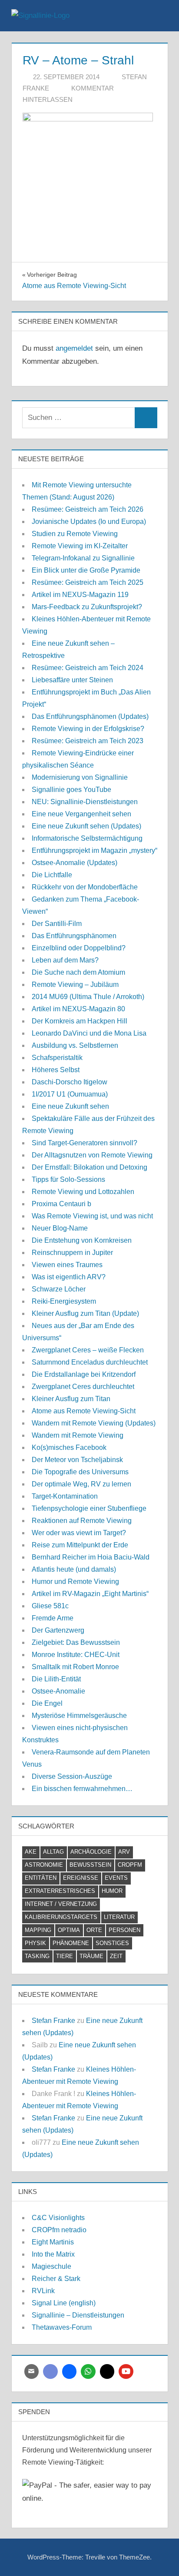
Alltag (53, 1852)
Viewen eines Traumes (67, 1265)
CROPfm (130, 1865)
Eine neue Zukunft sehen (70, 1106)
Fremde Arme (53, 1618)
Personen (124, 1930)
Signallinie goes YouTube (71, 790)
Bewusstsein (90, 1865)
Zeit (116, 1956)
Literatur (119, 1917)
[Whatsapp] (88, 2371)
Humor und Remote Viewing (75, 1581)
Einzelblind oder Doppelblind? (79, 948)
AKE (31, 1852)
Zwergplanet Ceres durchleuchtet (83, 1387)
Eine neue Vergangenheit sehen (81, 814)
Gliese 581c (50, 1606)
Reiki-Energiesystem (64, 1301)
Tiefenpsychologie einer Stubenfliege (89, 1508)
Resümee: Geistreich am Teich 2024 (88, 668)
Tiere (65, 1956)
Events (116, 1878)
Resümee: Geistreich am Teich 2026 (88, 509)
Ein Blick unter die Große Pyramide (86, 570)
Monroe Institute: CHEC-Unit (76, 1655)
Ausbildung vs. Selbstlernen (75, 1045)
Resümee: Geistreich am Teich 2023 (88, 741)
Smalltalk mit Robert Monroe (75, 1667)
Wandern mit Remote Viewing (78, 1435)
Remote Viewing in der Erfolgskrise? (88, 729)
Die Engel (47, 1703)
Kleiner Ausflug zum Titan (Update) (85, 1313)
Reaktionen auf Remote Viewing (82, 1521)
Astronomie (44, 1865)
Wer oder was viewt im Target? (79, 1533)
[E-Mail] (32, 2371)
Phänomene (71, 1943)
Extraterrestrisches (60, 1891)
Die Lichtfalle (52, 875)
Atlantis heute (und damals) (74, 1569)
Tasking (37, 1956)
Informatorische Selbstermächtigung (87, 838)
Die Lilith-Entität (56, 1679)
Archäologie (91, 1852)
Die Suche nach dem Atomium (78, 972)
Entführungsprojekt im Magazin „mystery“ (94, 850)
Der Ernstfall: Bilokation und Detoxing (89, 1167)
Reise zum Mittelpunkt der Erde (80, 1545)
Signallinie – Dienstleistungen (78, 2315)
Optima (69, 1930)
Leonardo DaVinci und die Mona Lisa (89, 1033)
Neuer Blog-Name (60, 1228)
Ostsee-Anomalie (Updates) (75, 863)
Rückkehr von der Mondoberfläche (85, 887)
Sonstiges (112, 1943)
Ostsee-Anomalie (58, 1691)
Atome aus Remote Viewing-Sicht (84, 1411)
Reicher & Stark (56, 2279)
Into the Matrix (53, 2254)
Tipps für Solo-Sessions (68, 1179)
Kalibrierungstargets (61, 1917)
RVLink (43, 2291)
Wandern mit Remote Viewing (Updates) (94, 1423)
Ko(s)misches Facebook (69, 1447)
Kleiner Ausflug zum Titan (71, 1399)
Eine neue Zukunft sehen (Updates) (86, 826)
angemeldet (74, 348)
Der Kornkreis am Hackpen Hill (80, 1021)
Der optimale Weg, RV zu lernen (81, 1484)
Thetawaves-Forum (62, 2327)
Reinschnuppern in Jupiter (72, 1253)
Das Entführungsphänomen (74, 936)
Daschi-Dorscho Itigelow (70, 1082)
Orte (94, 1930)
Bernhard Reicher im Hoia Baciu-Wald (91, 1557)
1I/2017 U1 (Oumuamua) (70, 1094)
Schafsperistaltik (57, 1058)
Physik (35, 1943)
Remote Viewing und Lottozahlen (83, 1192)
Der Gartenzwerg (58, 1630)
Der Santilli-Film (57, 924)
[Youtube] (126, 2371)
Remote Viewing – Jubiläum (75, 984)
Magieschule (51, 2266)
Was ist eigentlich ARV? (69, 1277)
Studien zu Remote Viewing (75, 534)
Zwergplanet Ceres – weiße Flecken (88, 1350)
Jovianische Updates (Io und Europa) (89, 522)
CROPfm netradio (59, 2230)
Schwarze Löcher (59, 1289)
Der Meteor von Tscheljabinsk (77, 1460)
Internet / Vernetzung (61, 1904)
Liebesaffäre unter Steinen (72, 680)
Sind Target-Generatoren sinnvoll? (85, 1143)
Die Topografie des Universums (80, 1472)
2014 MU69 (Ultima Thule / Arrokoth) (88, 997)
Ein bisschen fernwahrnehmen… (82, 1789)
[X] (107, 2371)
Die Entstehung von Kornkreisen (82, 1240)
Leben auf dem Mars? (65, 960)
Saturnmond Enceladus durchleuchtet (90, 1362)
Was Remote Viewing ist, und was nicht (92, 1216)
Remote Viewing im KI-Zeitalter (80, 546)
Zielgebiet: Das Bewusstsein (76, 1642)
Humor (112, 1891)
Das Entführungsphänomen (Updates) (90, 716)
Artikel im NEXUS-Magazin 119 (80, 595)
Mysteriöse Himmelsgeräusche (79, 1716)
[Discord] (50, 2371)
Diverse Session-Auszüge (72, 1776)
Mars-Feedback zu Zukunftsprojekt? (87, 607)
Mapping (38, 1930)
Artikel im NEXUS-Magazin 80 (78, 1009)
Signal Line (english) (64, 2303)
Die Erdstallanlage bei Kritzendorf (84, 1374)
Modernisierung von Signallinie (80, 777)
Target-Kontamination (65, 1496)
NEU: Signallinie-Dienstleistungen (85, 802)
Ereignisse (81, 1878)
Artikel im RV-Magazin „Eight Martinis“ (90, 1594)
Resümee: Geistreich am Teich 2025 (88, 582)
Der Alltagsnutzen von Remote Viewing (92, 1155)
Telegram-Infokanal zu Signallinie (83, 558)
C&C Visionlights (58, 2218)
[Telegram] (70, 2371)
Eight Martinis (53, 2242)
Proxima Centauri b (61, 1204)
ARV (124, 1852)
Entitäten (41, 1878)
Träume (91, 1956)
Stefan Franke (53, 2021)
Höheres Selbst (56, 1070)
